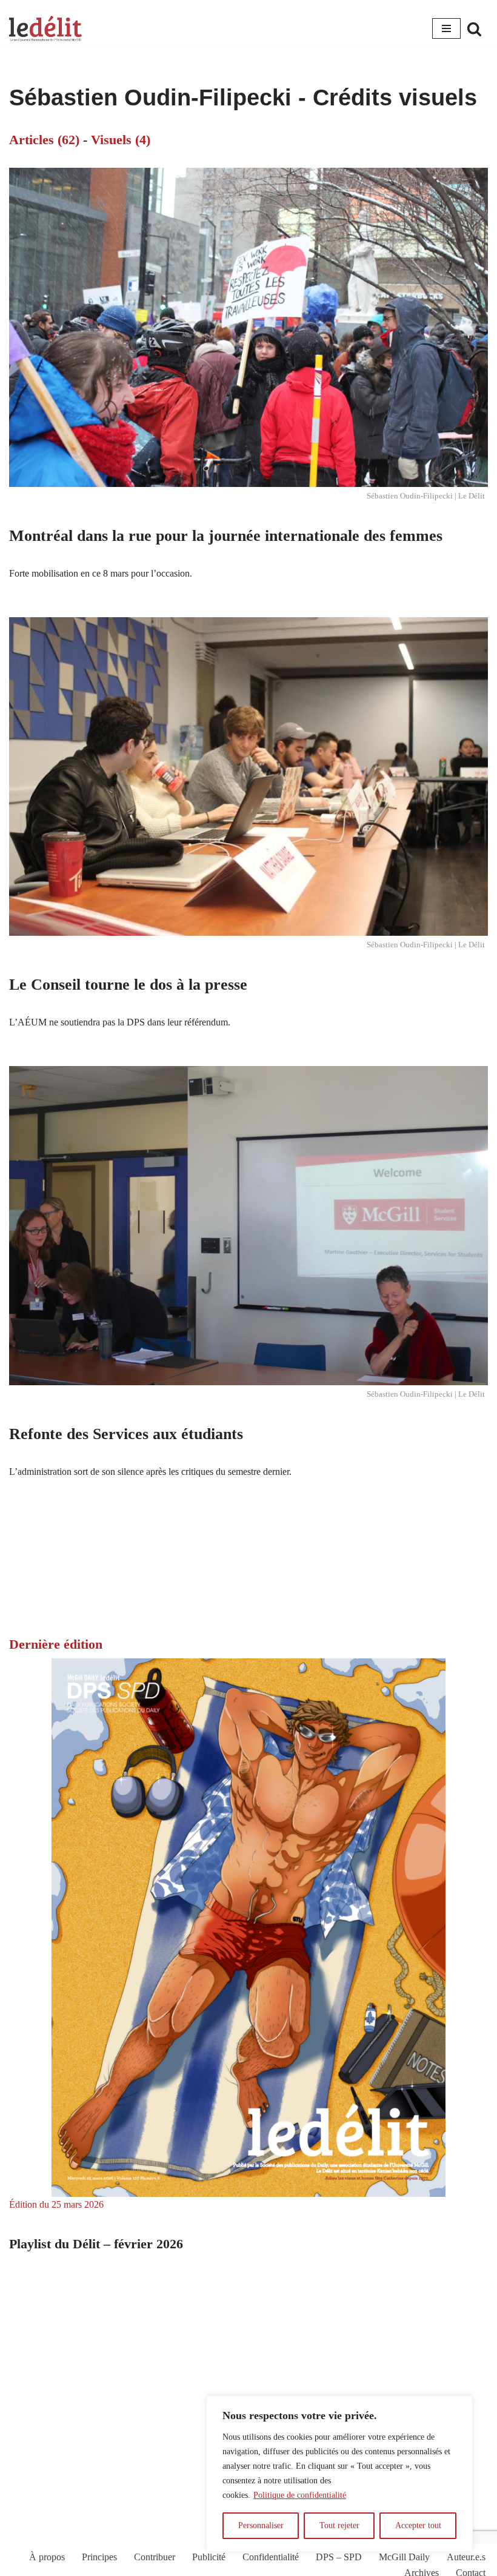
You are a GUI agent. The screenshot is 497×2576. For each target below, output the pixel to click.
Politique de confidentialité (300, 2495)
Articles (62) (44, 140)
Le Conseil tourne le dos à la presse (128, 985)
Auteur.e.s (466, 2557)
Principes (99, 2557)
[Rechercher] (474, 29)
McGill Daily (404, 2557)
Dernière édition (56, 1644)
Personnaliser (261, 2525)
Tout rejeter (339, 2525)
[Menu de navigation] (446, 28)
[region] (339, 2474)
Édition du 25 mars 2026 (56, 2204)
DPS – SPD (339, 2557)
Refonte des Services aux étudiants (126, 1434)
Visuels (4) (121, 140)
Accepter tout (418, 2525)
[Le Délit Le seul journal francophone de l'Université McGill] (45, 29)
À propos (47, 2557)
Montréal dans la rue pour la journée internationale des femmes (226, 536)
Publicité (209, 2557)
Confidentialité (271, 2557)
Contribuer (155, 2557)
